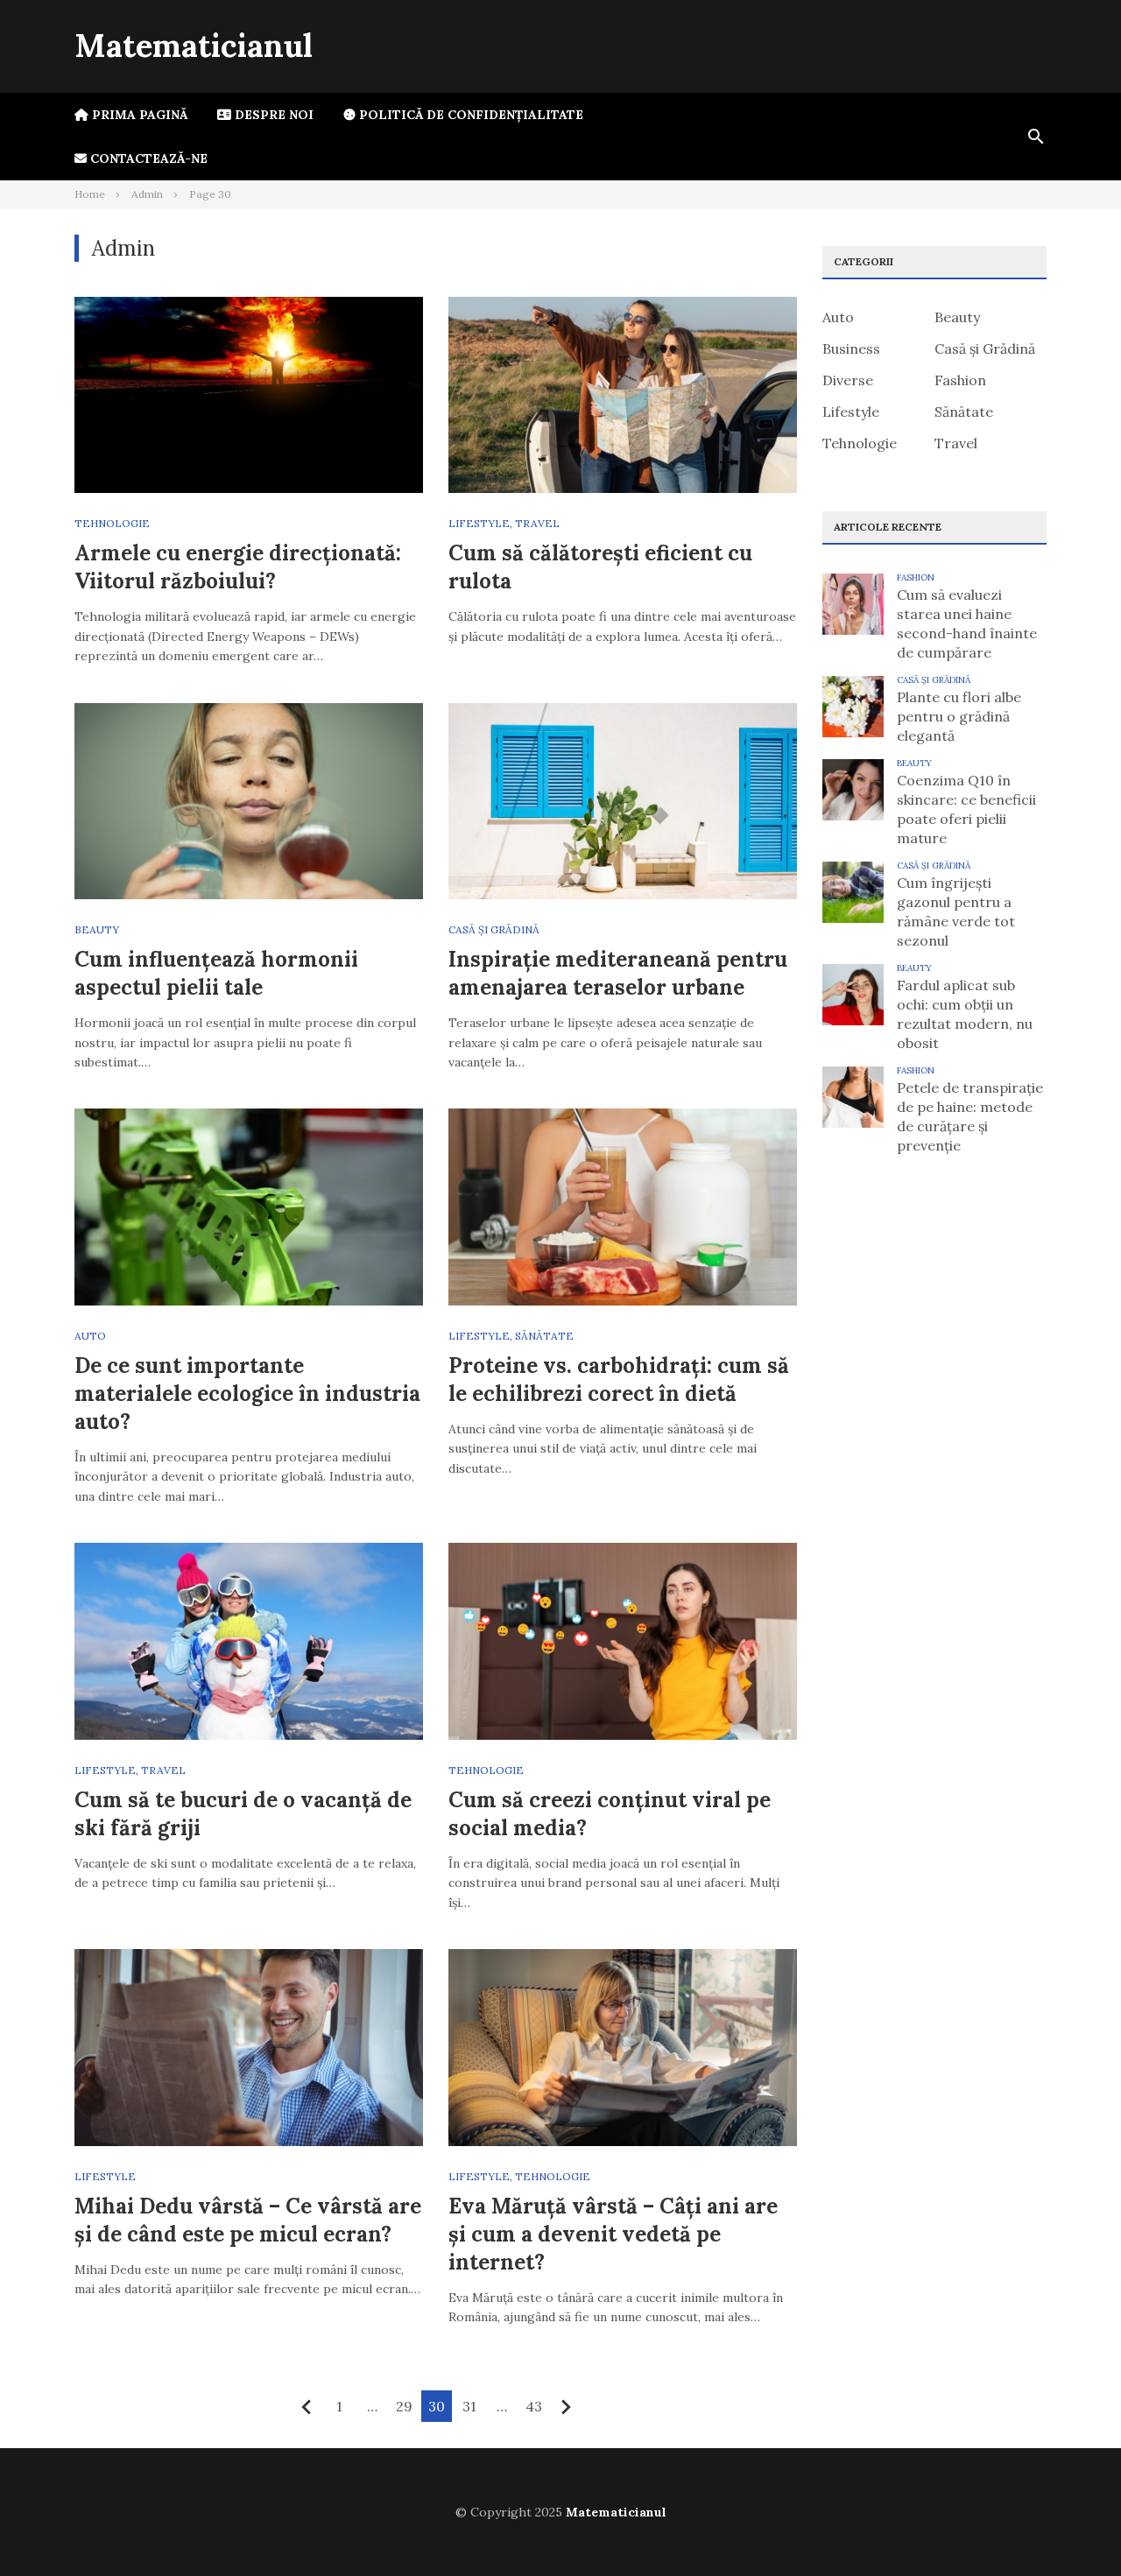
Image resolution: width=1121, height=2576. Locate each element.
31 (469, 2406)
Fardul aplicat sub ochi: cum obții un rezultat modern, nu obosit (965, 1014)
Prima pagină (138, 115)
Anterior (307, 2407)
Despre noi (272, 115)
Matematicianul (194, 46)
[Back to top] (1072, 2527)
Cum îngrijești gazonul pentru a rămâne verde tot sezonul (956, 911)
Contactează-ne (147, 158)
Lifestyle (479, 523)
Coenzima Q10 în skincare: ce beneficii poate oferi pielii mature (966, 809)
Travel (537, 523)
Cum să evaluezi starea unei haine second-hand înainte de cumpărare (967, 623)
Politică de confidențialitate (469, 115)
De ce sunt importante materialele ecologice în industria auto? (247, 1394)
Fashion (960, 380)
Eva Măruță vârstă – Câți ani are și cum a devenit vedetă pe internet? (613, 2234)
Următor (566, 2407)
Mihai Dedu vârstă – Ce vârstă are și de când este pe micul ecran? (248, 2220)
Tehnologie (112, 523)
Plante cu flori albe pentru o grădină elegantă (959, 716)
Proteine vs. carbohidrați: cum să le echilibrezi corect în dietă (619, 1379)
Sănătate (544, 1336)
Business (851, 348)
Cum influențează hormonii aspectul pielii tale (216, 973)
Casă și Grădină (494, 929)
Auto (90, 1336)
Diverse (848, 380)
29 (404, 2406)
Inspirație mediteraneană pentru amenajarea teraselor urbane (618, 973)
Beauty (97, 929)
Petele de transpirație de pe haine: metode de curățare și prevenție (970, 1116)
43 (534, 2406)
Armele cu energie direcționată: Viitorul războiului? (238, 567)
